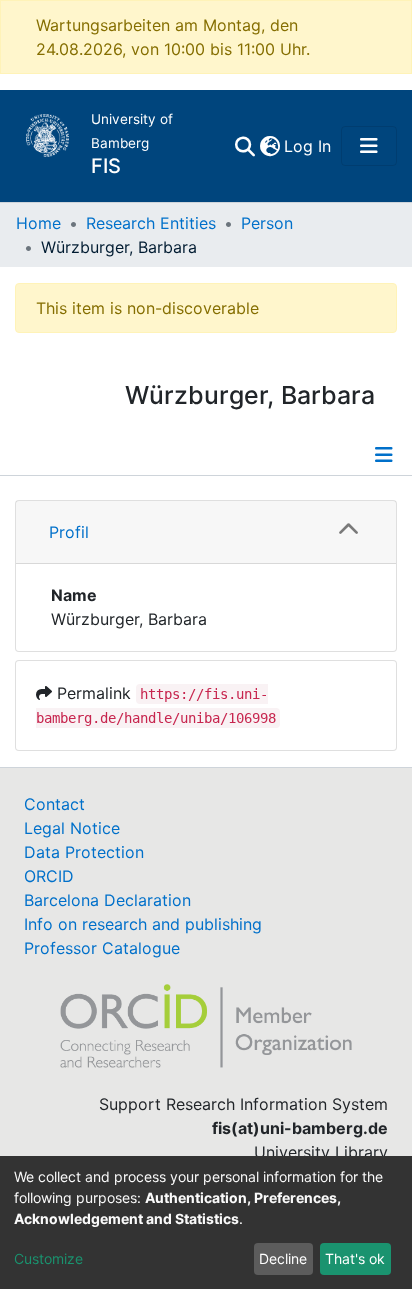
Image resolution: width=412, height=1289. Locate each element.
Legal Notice (72, 828)
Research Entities (151, 223)
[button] (269, 146)
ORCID (49, 876)
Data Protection (84, 852)
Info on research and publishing (143, 924)
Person (267, 223)
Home (38, 223)
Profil (69, 532)
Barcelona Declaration (107, 900)
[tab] (206, 532)
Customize (48, 1258)
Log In (308, 146)
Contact (54, 804)
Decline (283, 1258)
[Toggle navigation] (369, 146)
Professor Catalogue (102, 948)
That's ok (355, 1258)
